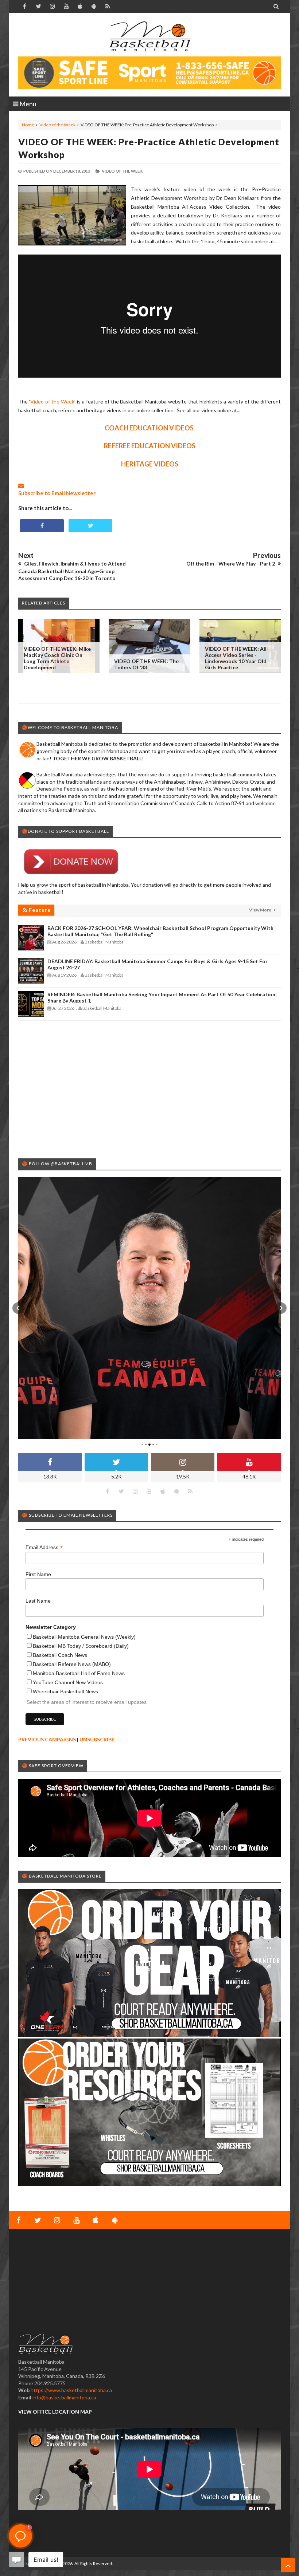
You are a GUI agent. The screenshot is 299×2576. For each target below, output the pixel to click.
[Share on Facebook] (42, 526)
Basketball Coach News (60, 1655)
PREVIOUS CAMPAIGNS (47, 1739)
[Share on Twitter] (90, 526)
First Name (38, 1574)
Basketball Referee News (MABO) (72, 1664)
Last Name (38, 1601)
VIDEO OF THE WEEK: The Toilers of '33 (146, 664)
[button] (18, 1308)
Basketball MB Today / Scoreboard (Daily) (81, 1646)
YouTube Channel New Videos (68, 1682)
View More (261, 910)
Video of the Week (57, 125)
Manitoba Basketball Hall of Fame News (79, 1673)
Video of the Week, (122, 171)
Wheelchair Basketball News (65, 1691)
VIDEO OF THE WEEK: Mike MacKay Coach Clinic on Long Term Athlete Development (57, 658)
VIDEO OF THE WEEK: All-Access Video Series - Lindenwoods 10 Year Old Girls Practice (237, 658)
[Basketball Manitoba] (149, 36)
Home (28, 125)
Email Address (44, 1547)
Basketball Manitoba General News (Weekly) (84, 1637)
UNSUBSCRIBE (97, 1739)
